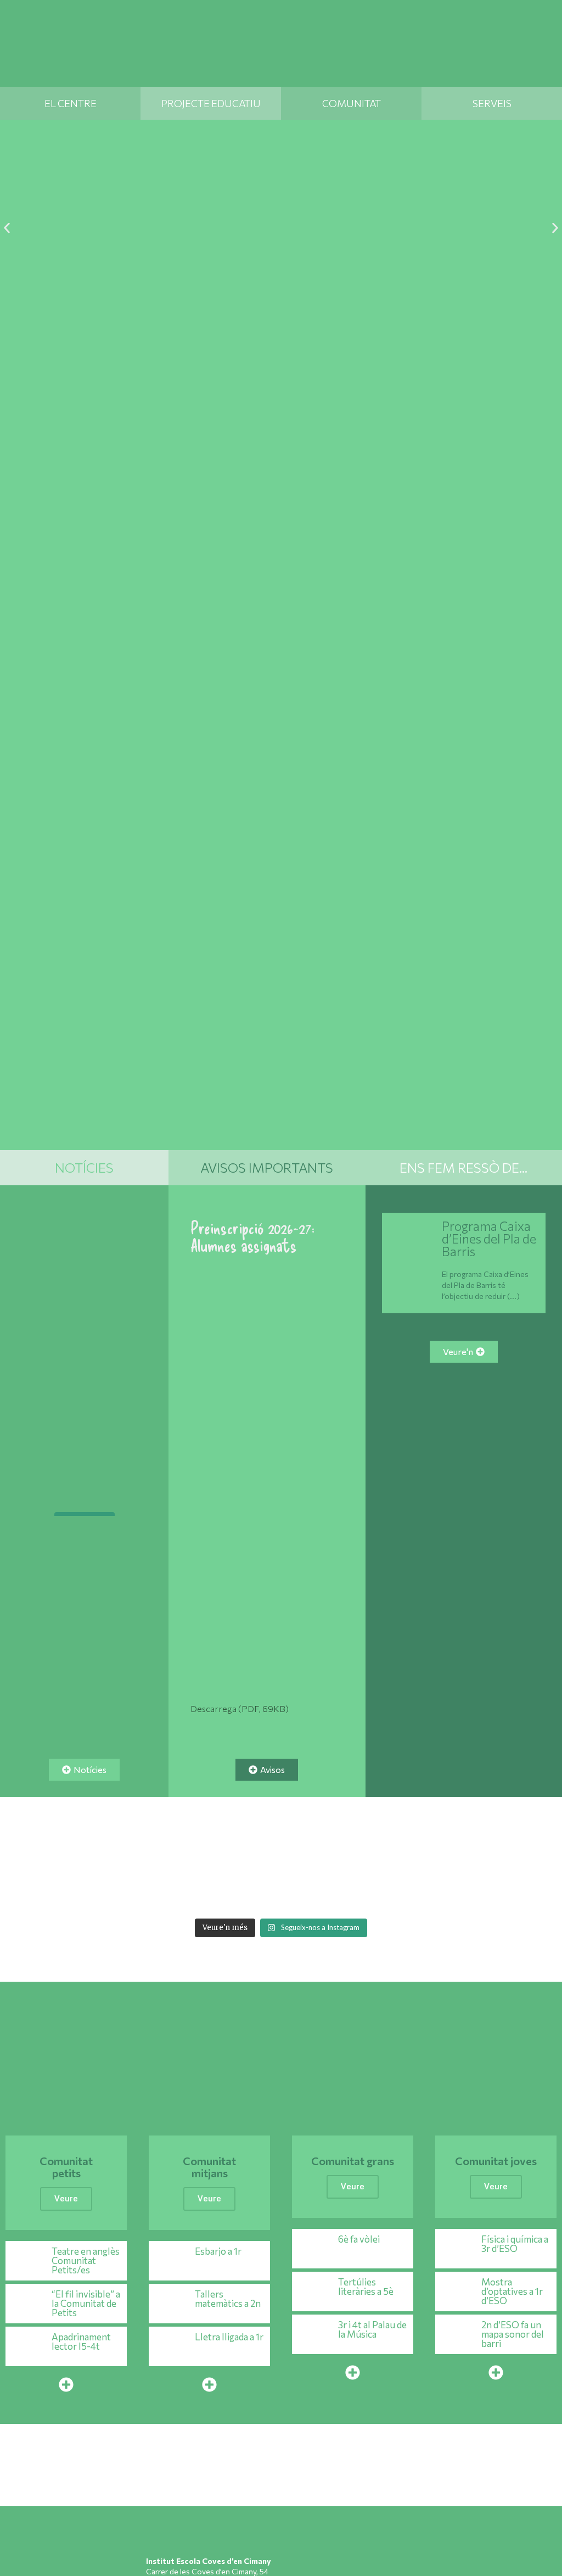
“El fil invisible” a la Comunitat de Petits (86, 2303)
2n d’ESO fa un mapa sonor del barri (513, 2334)
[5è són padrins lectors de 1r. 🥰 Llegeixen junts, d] (420, 1862)
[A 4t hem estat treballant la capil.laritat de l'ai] (142, 1862)
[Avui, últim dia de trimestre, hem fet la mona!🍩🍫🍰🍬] (532, 1895)
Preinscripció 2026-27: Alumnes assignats (252, 1236)
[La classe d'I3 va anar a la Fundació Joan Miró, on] (253, 1895)
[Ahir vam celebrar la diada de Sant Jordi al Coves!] (532, 1862)
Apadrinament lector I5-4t (81, 2341)
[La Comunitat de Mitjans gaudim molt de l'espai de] (476, 1895)
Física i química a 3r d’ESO (515, 2244)
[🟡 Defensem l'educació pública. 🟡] (85, 1469)
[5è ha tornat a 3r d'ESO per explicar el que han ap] (197, 1862)
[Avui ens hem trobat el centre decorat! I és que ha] (142, 1895)
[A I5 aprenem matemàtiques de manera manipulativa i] (364, 1862)
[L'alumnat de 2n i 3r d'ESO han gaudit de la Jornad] (364, 1895)
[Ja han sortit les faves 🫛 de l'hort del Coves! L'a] (253, 1862)
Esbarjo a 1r (218, 2251)
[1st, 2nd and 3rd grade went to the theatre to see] (86, 1895)
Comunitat (352, 103)
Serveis (492, 103)
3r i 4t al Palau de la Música (372, 2329)
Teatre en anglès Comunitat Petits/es (86, 2260)
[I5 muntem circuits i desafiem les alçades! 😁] (197, 1895)
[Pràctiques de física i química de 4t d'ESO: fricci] (30, 1895)
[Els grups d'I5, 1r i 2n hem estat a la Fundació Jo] (309, 1895)
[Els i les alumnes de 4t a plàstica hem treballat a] (420, 1895)
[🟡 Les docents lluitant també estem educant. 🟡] (86, 1862)
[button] (7, 228)
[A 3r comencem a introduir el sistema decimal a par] (476, 1862)
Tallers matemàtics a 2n (228, 2299)
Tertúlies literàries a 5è (366, 2287)
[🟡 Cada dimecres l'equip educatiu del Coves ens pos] (309, 1862)
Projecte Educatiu (211, 103)
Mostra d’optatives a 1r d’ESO (512, 2291)
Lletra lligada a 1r (229, 2337)
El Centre (71, 103)
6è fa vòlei (359, 2239)
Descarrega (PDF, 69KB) (240, 1708)
